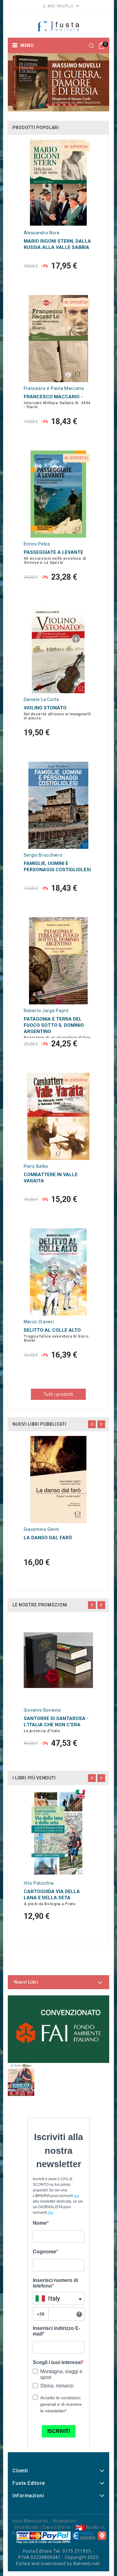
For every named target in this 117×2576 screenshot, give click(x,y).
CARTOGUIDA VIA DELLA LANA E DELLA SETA (52, 1895)
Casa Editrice (57, 2527)
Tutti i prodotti (58, 1394)
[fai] (58, 2029)
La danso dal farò (48, 1538)
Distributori (27, 2527)
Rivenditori (65, 2521)
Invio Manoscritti (30, 2521)
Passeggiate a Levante (54, 552)
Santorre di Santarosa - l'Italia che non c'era (56, 1722)
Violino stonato (45, 708)
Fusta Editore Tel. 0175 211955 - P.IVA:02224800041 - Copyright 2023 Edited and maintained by (57, 2557)
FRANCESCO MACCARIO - (53, 397)
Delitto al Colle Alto (52, 1330)
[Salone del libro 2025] (21, 2079)
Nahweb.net (86, 2564)
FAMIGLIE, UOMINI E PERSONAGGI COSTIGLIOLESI (57, 867)
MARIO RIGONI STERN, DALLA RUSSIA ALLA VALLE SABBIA (57, 244)
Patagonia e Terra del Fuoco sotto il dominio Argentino (54, 1025)
